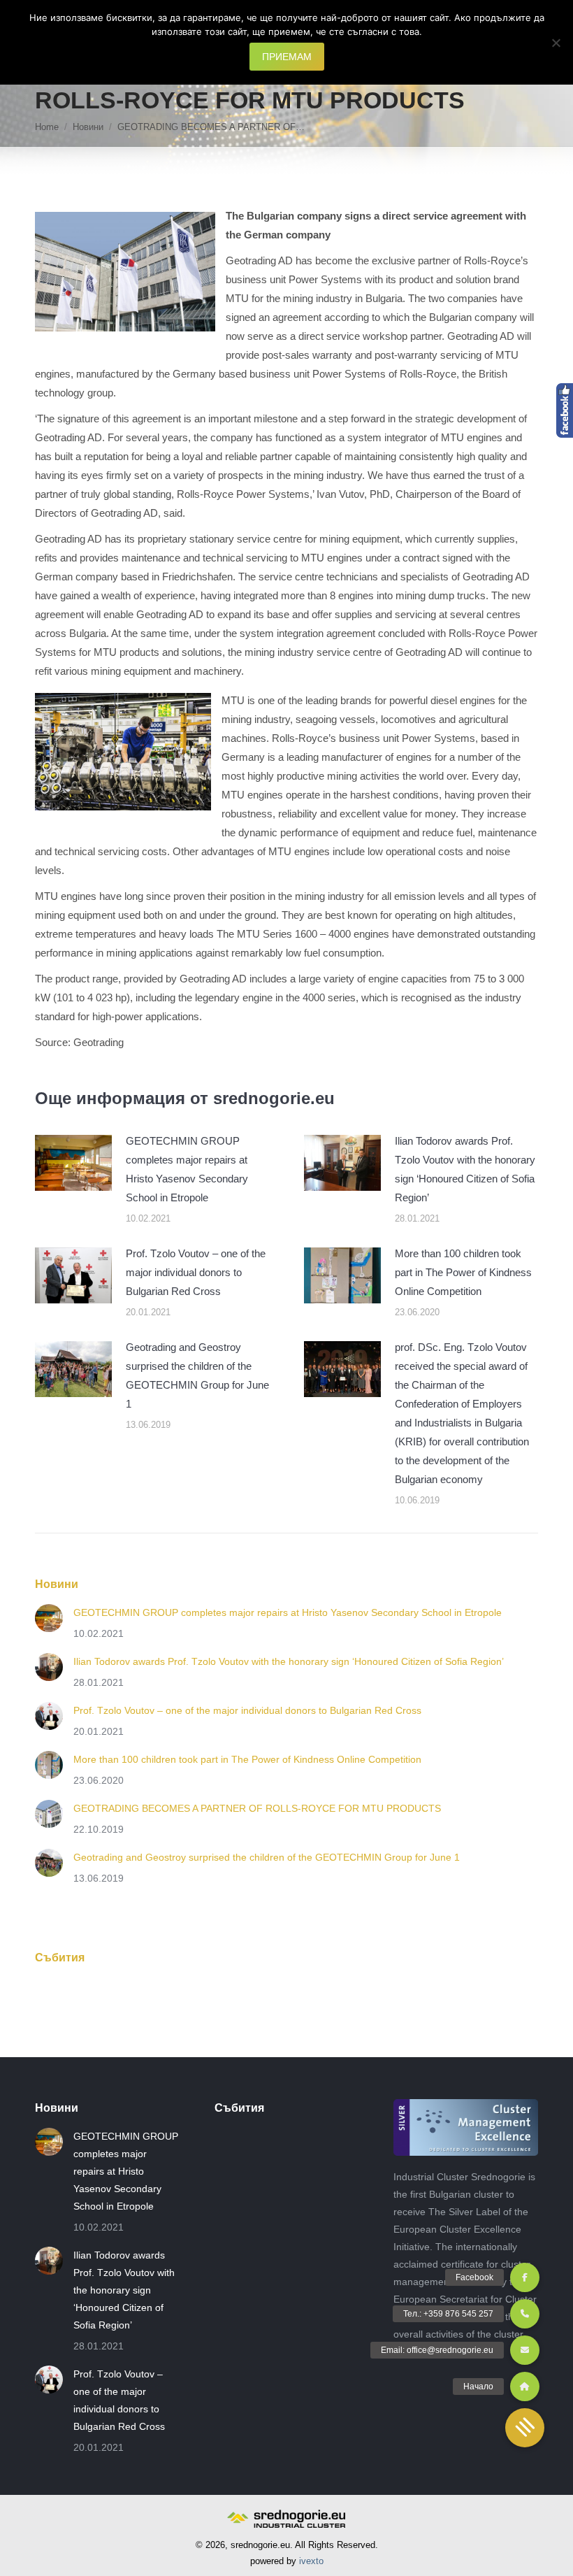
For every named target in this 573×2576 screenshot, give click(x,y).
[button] (525, 2428)
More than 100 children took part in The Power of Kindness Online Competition (463, 1272)
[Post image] (73, 1163)
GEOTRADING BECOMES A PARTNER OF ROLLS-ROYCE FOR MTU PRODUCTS (257, 1808)
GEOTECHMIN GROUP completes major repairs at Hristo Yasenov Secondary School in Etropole (187, 1169)
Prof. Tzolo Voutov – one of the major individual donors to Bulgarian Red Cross (196, 1272)
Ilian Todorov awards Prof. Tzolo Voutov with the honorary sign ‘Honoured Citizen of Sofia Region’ (465, 1169)
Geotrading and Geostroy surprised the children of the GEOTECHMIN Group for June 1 (197, 1375)
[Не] (556, 43)
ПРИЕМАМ (287, 57)
